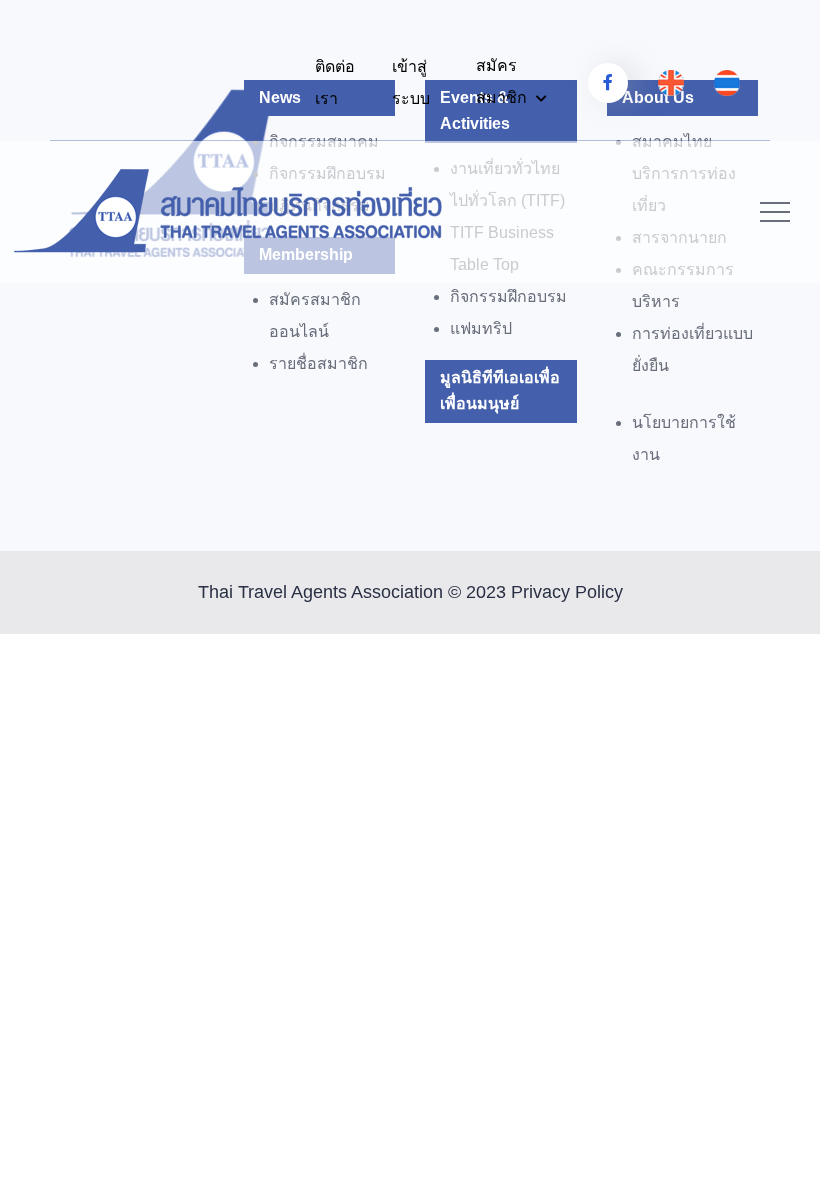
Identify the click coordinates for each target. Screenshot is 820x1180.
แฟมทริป (481, 328)
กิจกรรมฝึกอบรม (508, 296)
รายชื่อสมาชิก (318, 363)
